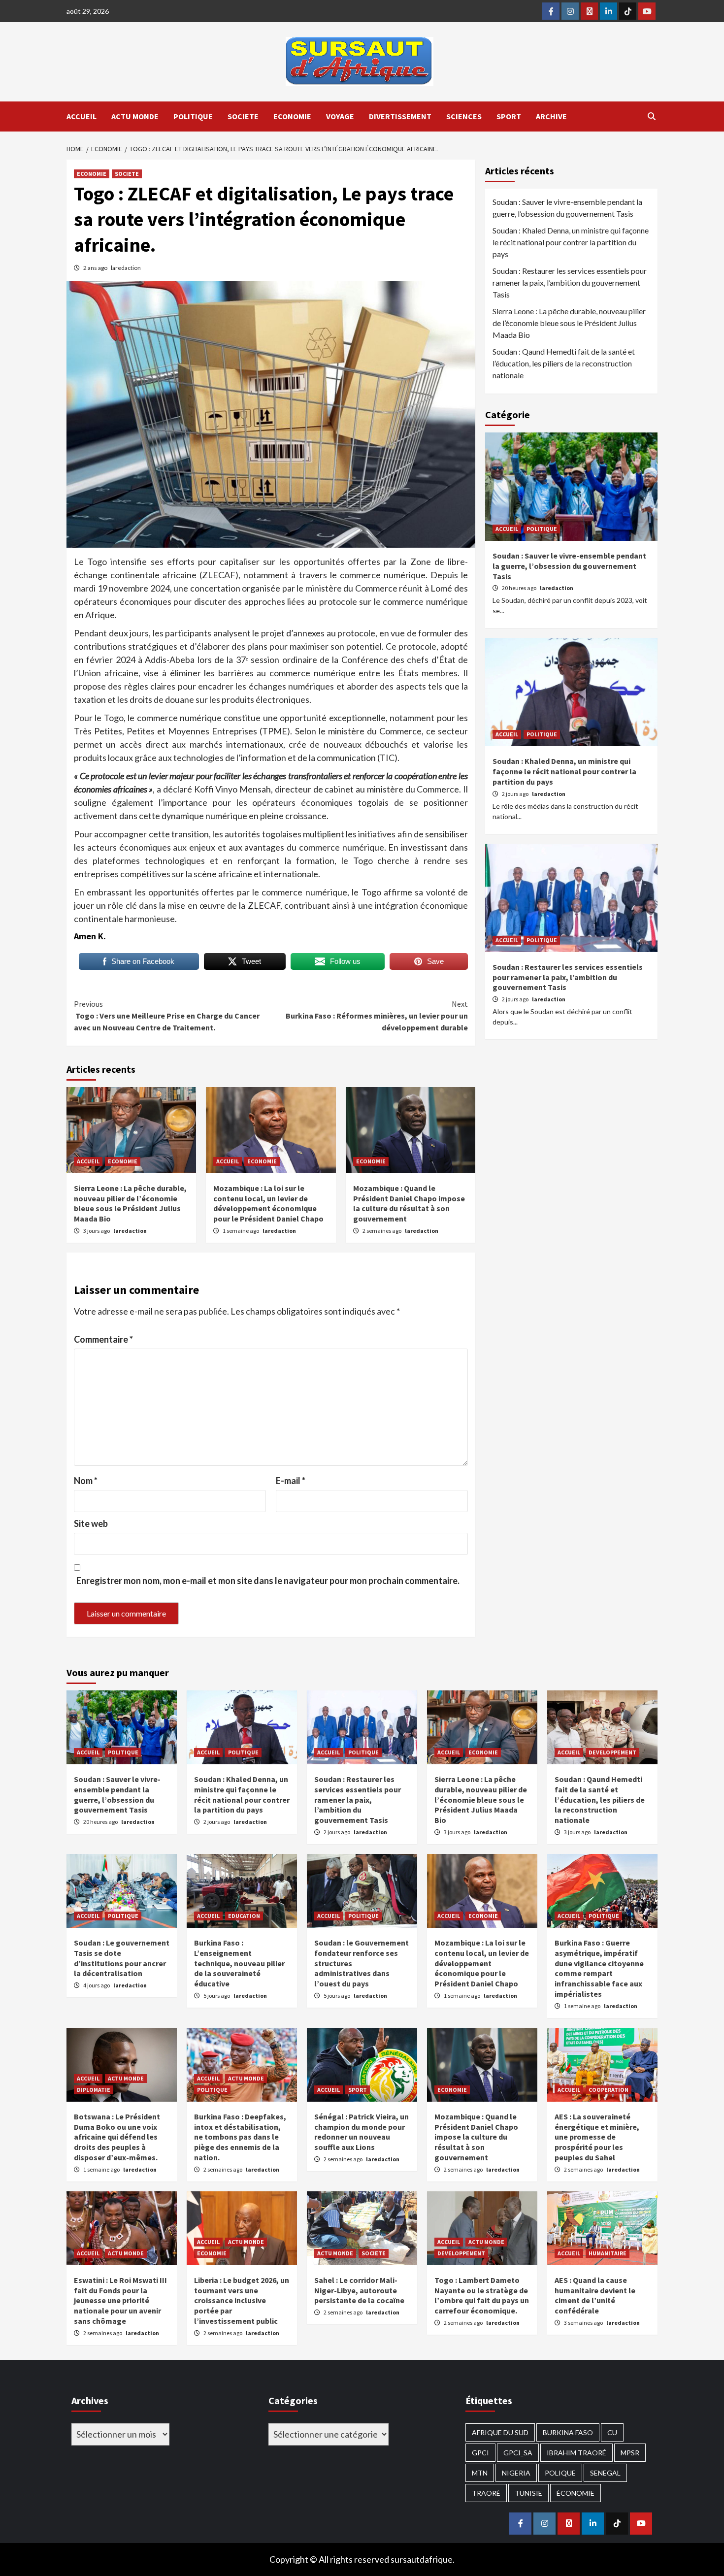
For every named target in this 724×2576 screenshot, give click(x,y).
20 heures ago (520, 588)
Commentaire (103, 1339)
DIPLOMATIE (94, 2090)
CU (612, 2432)
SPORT (509, 116)
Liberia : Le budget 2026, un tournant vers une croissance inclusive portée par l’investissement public (242, 2300)
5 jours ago (217, 1996)
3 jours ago (97, 1231)
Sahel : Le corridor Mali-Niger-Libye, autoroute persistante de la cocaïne (359, 2290)
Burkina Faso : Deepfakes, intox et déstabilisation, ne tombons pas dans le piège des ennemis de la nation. (240, 2137)
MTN (480, 2473)
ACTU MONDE (135, 116)
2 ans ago (96, 268)
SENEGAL (605, 2473)
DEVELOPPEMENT (612, 1752)
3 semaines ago (584, 2323)
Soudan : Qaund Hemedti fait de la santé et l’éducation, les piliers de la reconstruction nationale (564, 363)
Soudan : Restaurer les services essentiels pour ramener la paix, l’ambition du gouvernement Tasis (570, 282)
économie (576, 2493)
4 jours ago (97, 1985)
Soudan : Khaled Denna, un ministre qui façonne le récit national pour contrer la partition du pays (571, 242)
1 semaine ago (241, 1231)
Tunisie (528, 2493)
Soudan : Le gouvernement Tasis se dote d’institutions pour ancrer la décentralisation (122, 1958)
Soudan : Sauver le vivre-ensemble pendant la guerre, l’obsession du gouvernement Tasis (567, 208)
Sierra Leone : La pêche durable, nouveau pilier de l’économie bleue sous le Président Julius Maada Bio (130, 1203)
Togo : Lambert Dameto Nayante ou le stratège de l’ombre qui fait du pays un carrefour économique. (482, 2295)
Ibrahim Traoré (576, 2453)
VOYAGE (340, 116)
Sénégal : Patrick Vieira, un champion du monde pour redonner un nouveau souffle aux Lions (362, 2132)
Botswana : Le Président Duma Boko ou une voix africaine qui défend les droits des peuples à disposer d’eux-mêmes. (117, 2137)
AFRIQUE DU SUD (500, 2432)
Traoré (486, 2493)
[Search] (651, 116)
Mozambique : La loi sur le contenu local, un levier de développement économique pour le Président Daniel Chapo (268, 1203)
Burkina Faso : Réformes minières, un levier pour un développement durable (377, 1016)
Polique (560, 2473)
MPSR (630, 2453)
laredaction (126, 268)
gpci (480, 2453)
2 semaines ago (382, 1231)
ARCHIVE (551, 116)
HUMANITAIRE (608, 2253)
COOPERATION (609, 2090)
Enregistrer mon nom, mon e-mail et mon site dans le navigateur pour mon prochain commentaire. (268, 1581)
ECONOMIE (292, 116)
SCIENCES (464, 116)
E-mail (291, 1481)
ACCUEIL (82, 116)
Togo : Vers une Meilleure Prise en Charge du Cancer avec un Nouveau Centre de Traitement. (167, 1016)
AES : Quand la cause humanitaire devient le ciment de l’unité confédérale (595, 2295)
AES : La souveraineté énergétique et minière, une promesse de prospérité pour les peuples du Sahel (597, 2137)
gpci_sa (518, 2453)
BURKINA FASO (568, 2432)
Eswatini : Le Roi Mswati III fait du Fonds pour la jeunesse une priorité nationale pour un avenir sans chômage (120, 2300)
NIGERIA (516, 2473)
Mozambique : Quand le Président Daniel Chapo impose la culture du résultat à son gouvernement (409, 1203)
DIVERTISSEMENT (400, 116)
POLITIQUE (193, 116)
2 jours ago (516, 794)
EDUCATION (244, 1916)
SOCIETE (243, 116)
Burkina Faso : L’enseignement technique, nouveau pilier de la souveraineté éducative (239, 1963)
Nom (86, 1481)
